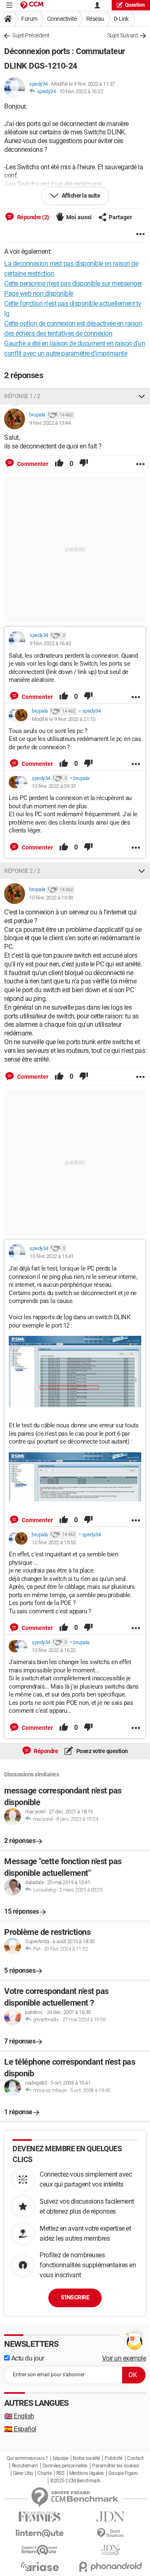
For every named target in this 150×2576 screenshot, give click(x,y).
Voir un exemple (124, 2358)
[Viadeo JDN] (110, 2550)
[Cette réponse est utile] (59, 464)
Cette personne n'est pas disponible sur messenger (73, 284)
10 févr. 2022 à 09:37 (54, 786)
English (19, 2416)
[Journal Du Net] (110, 2517)
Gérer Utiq (23, 2473)
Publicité (114, 2458)
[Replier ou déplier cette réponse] (142, 396)
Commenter (32, 464)
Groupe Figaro (123, 2473)
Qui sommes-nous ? (27, 2458)
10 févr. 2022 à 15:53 (54, 1542)
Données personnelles (65, 2466)
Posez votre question (101, 1751)
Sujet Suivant (123, 35)
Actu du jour (27, 2358)
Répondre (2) (32, 217)
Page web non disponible (39, 294)
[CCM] (32, 5)
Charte (44, 2473)
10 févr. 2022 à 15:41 (52, 1256)
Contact (135, 2458)
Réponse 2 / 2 (22, 871)
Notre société (86, 2458)
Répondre (46, 1751)
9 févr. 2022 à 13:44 (50, 423)
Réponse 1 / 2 (22, 396)
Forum (29, 19)
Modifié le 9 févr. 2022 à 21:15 (64, 719)
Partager (120, 217)
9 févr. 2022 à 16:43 (50, 643)
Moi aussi (79, 217)
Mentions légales (86, 2473)
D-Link (121, 19)
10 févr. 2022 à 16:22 (81, 91)
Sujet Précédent (31, 35)
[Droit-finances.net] (110, 2533)
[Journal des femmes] (40, 2517)
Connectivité (62, 19)
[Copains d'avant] (40, 2550)
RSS (60, 2473)
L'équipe (60, 2458)
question (135, 5)
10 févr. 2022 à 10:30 (51, 898)
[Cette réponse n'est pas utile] (84, 464)
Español (20, 2429)
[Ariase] (40, 2566)
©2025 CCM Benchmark (75, 2481)
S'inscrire (75, 2297)
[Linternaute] (40, 2533)
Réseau (95, 19)
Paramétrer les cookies (115, 2466)
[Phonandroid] (110, 2567)
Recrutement (25, 2466)
